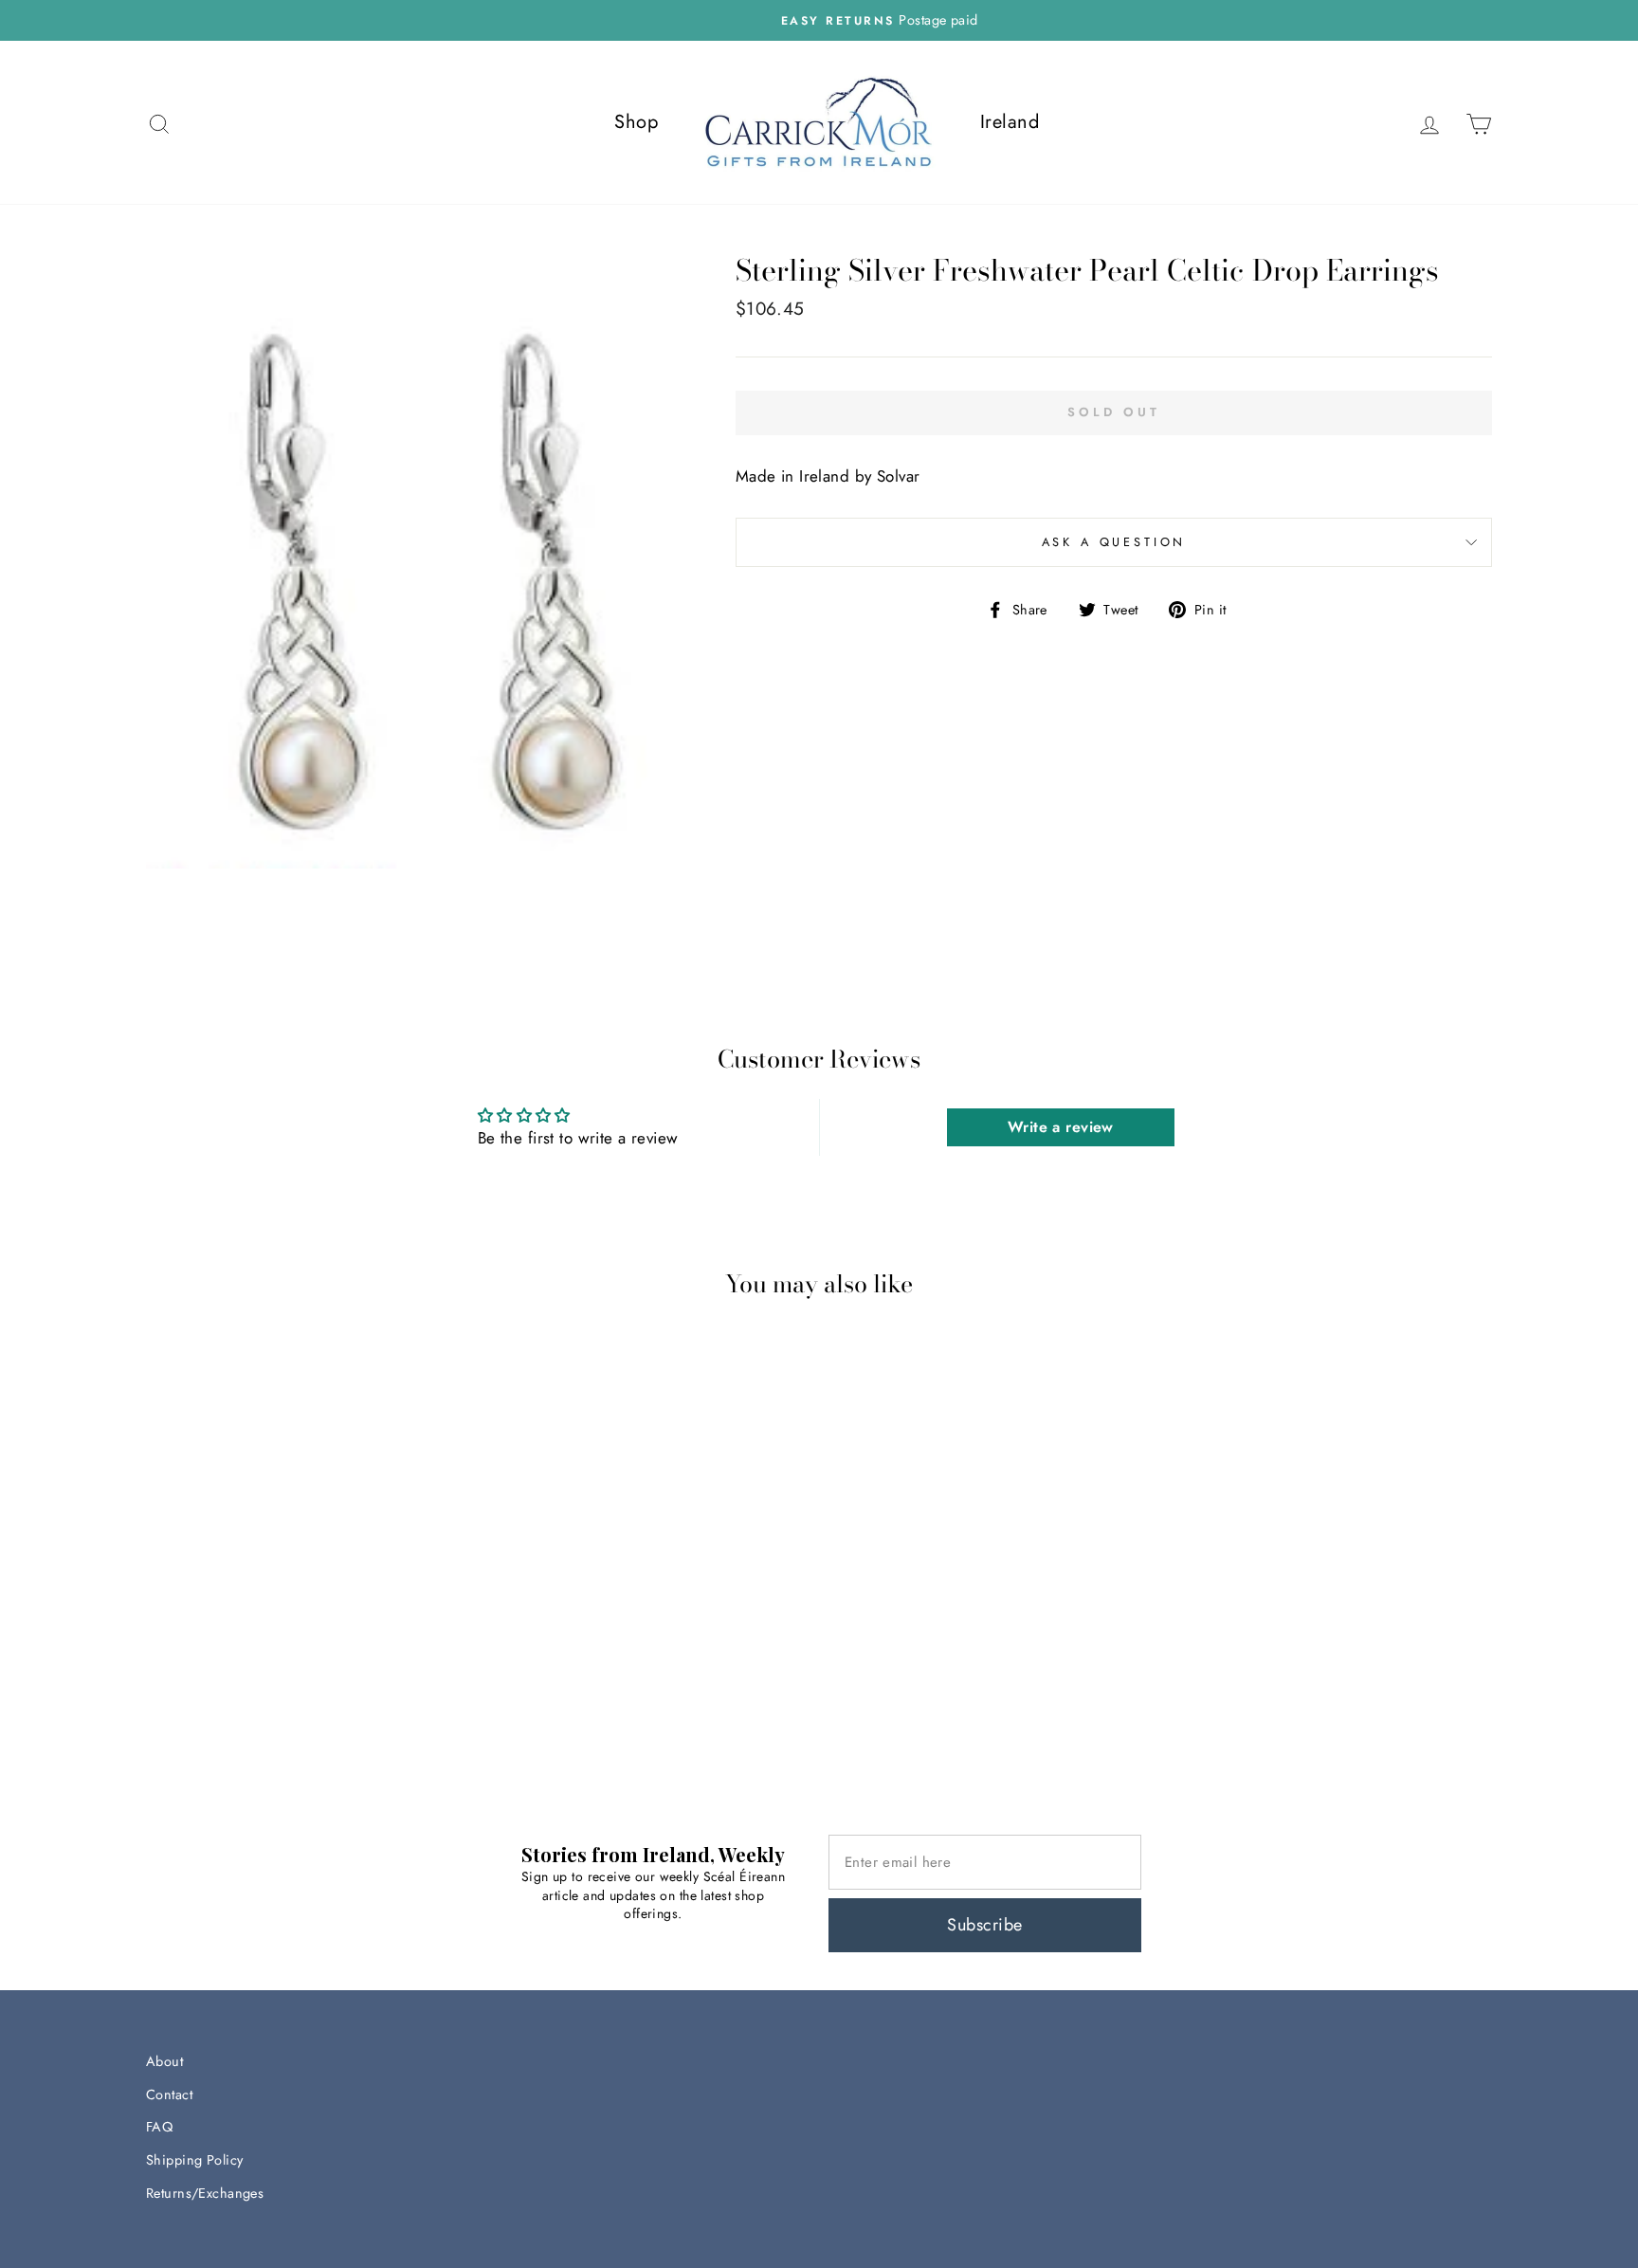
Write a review (1061, 1127)
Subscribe (984, 1925)
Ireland (1010, 122)
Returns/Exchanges (205, 2193)
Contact (169, 2094)
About (164, 2061)
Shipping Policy (194, 2160)
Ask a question (1114, 542)
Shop (636, 122)
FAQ (159, 2127)
